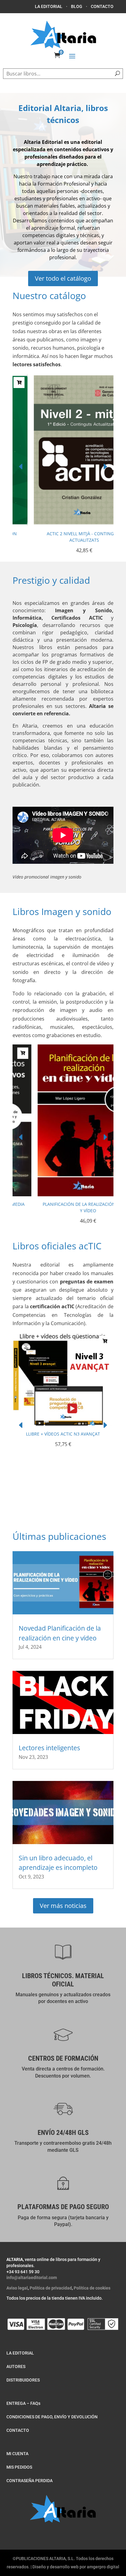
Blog (77, 6)
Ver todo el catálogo (63, 278)
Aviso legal (17, 2288)
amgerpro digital (103, 2567)
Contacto (102, 6)
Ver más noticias (63, 1906)
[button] (105, 467)
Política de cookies (92, 2288)
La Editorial (49, 6)
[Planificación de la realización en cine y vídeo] (63, 1194)
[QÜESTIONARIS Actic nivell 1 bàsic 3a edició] (63, 1482)
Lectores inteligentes (49, 1748)
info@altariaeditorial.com (32, 2278)
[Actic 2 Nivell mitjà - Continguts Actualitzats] (63, 524)
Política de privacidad (51, 2288)
